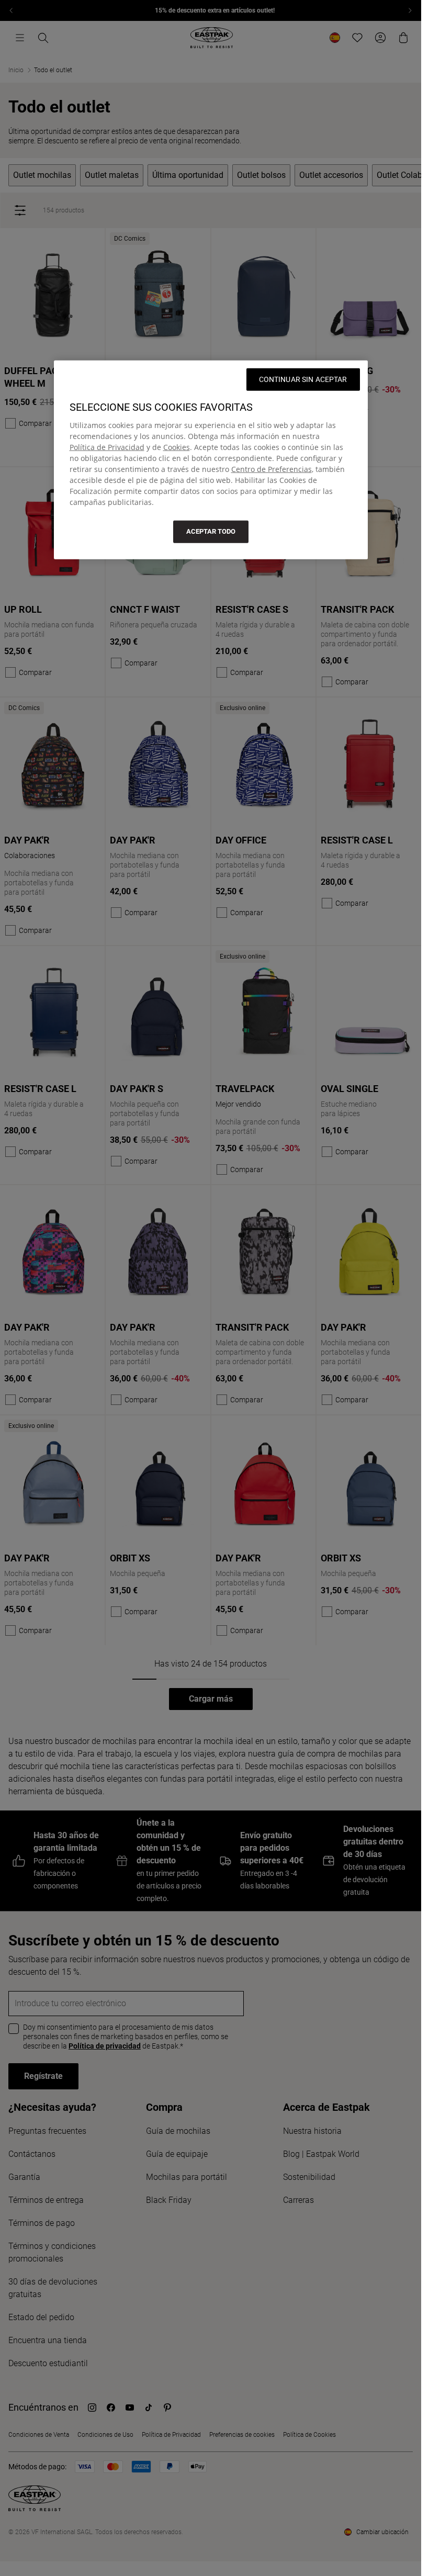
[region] (211, 460)
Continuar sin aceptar (303, 379)
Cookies (177, 447)
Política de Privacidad (107, 447)
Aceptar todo (211, 531)
